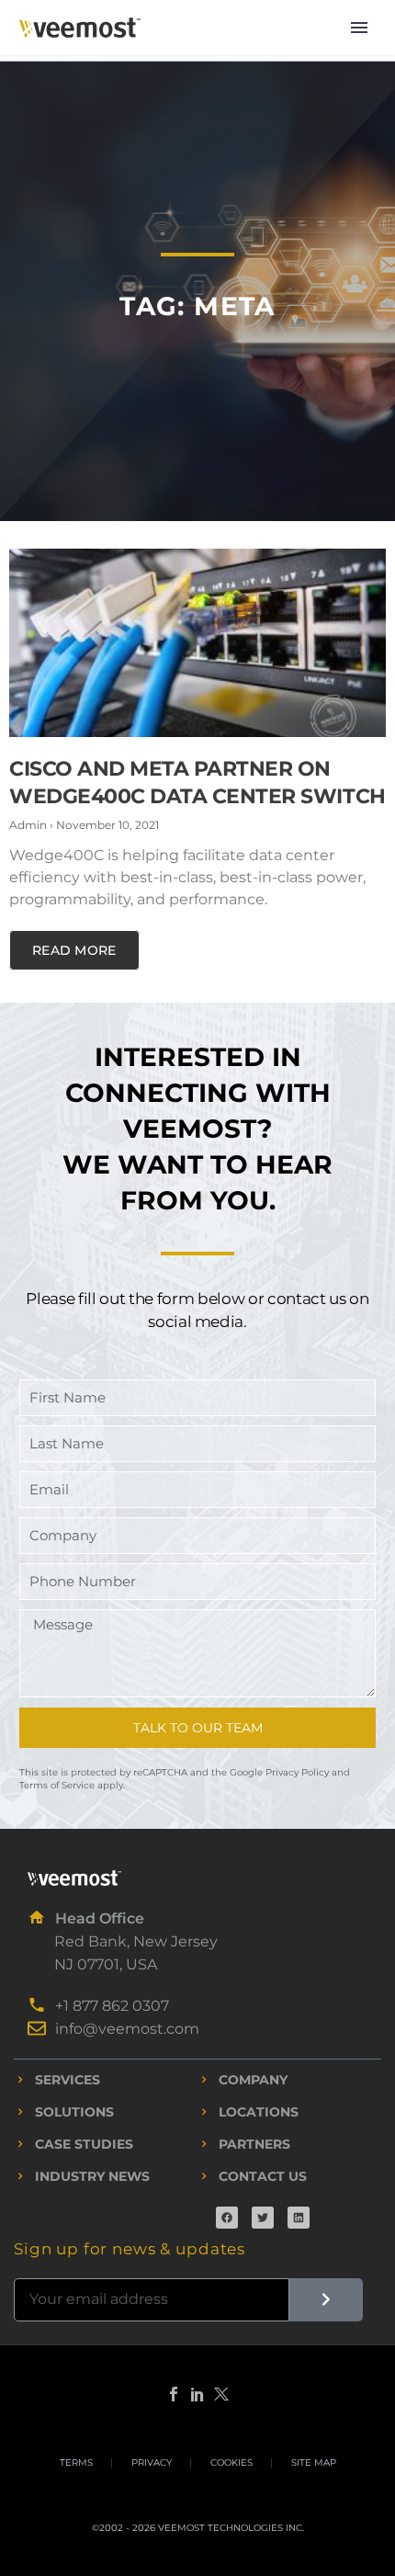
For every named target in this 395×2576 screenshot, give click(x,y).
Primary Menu (359, 28)
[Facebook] (227, 2218)
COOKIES (231, 2463)
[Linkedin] (299, 2218)
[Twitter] (263, 2218)
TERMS (76, 2463)
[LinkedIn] (197, 2394)
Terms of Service (57, 1785)
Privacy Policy (297, 1772)
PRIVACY (152, 2463)
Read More (74, 950)
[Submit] (326, 2300)
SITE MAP (314, 2463)
